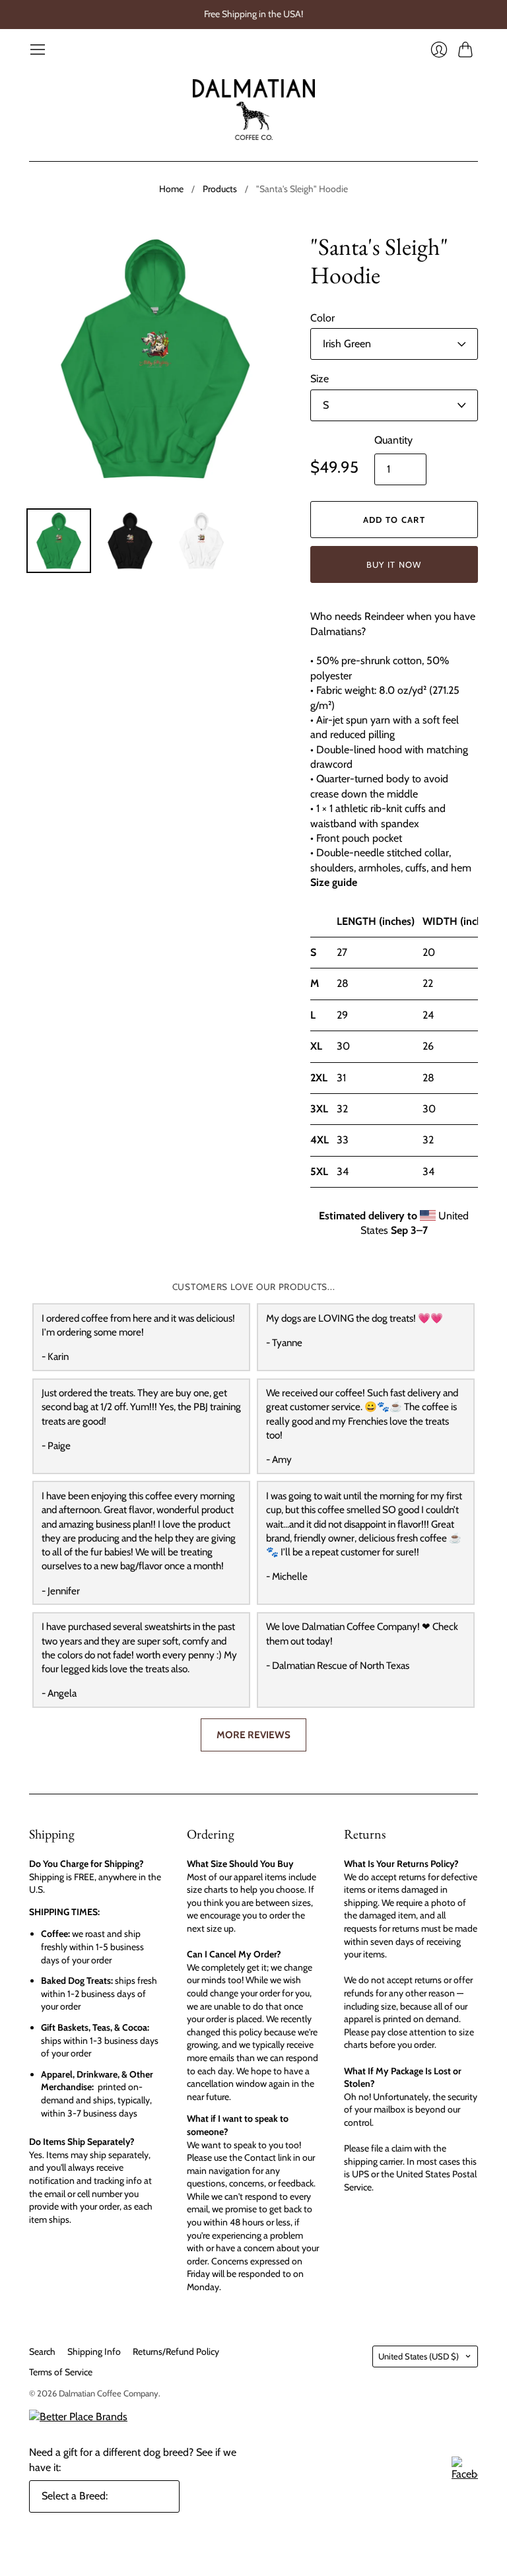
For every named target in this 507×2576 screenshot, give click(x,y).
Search (42, 2352)
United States (419, 2356)
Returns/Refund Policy (176, 2352)
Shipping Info (94, 2352)
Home (171, 189)
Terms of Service (61, 2372)
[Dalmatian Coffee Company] (254, 110)
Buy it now (394, 564)
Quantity (393, 440)
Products (220, 189)
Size (320, 379)
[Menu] (38, 50)
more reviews (253, 1735)
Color (322, 318)
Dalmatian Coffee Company (109, 2393)
